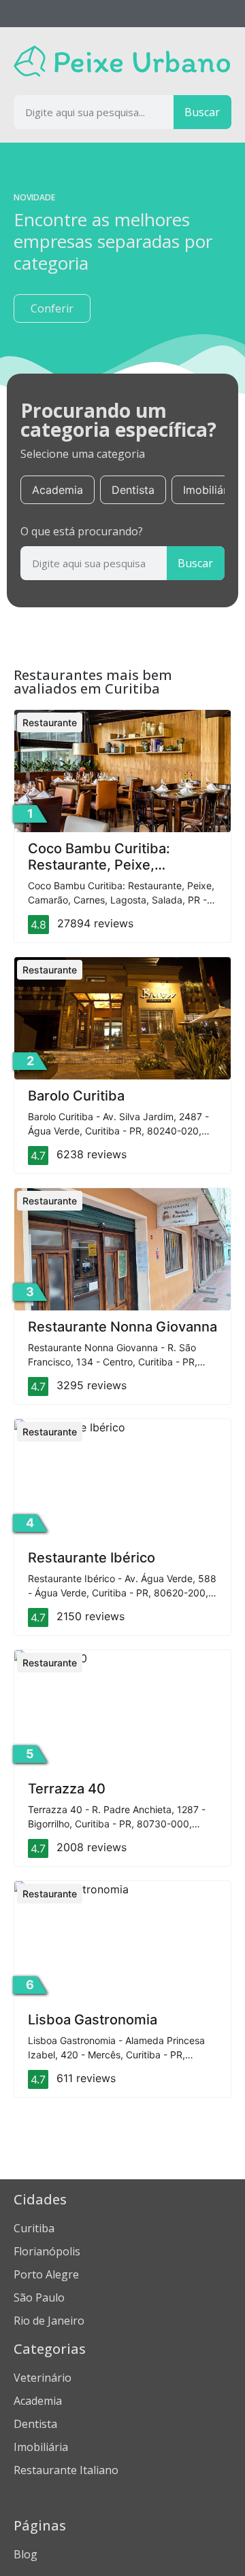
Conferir (52, 308)
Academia (58, 490)
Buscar (202, 112)
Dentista (133, 490)
